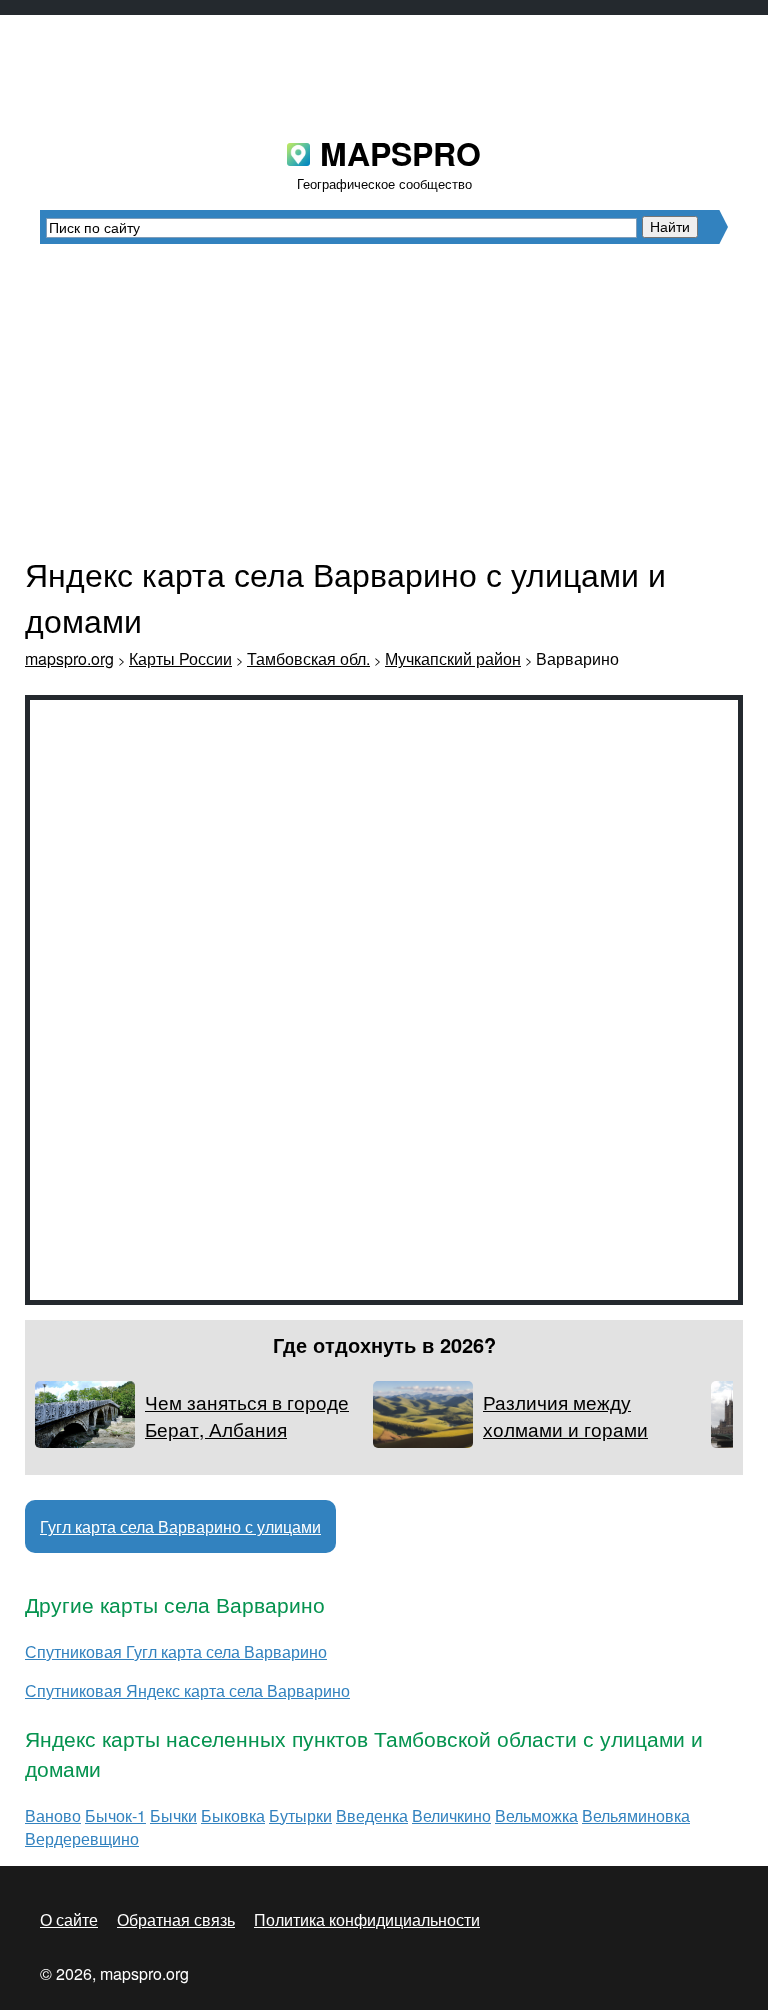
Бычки (173, 1815)
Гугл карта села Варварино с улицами (180, 1526)
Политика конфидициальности (367, 1919)
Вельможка (536, 1815)
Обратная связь (176, 1919)
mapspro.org (69, 658)
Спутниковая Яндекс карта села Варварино (187, 1690)
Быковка (233, 1815)
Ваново (53, 1815)
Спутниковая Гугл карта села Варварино (176, 1651)
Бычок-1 (115, 1815)
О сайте (69, 1919)
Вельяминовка (636, 1815)
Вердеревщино (82, 1838)
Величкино (451, 1815)
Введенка (372, 1815)
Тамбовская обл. (308, 658)
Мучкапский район (453, 658)
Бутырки (300, 1815)
